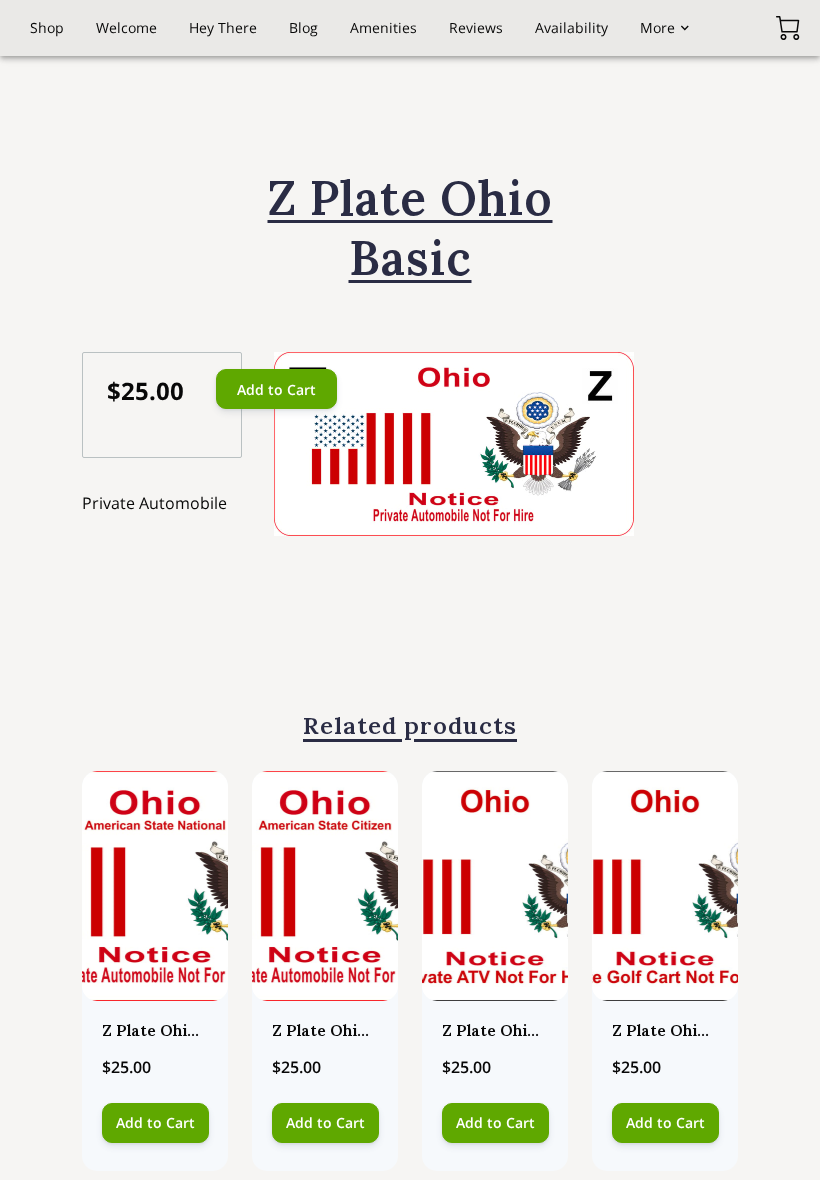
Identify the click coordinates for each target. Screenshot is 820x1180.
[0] (788, 28)
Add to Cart (276, 389)
